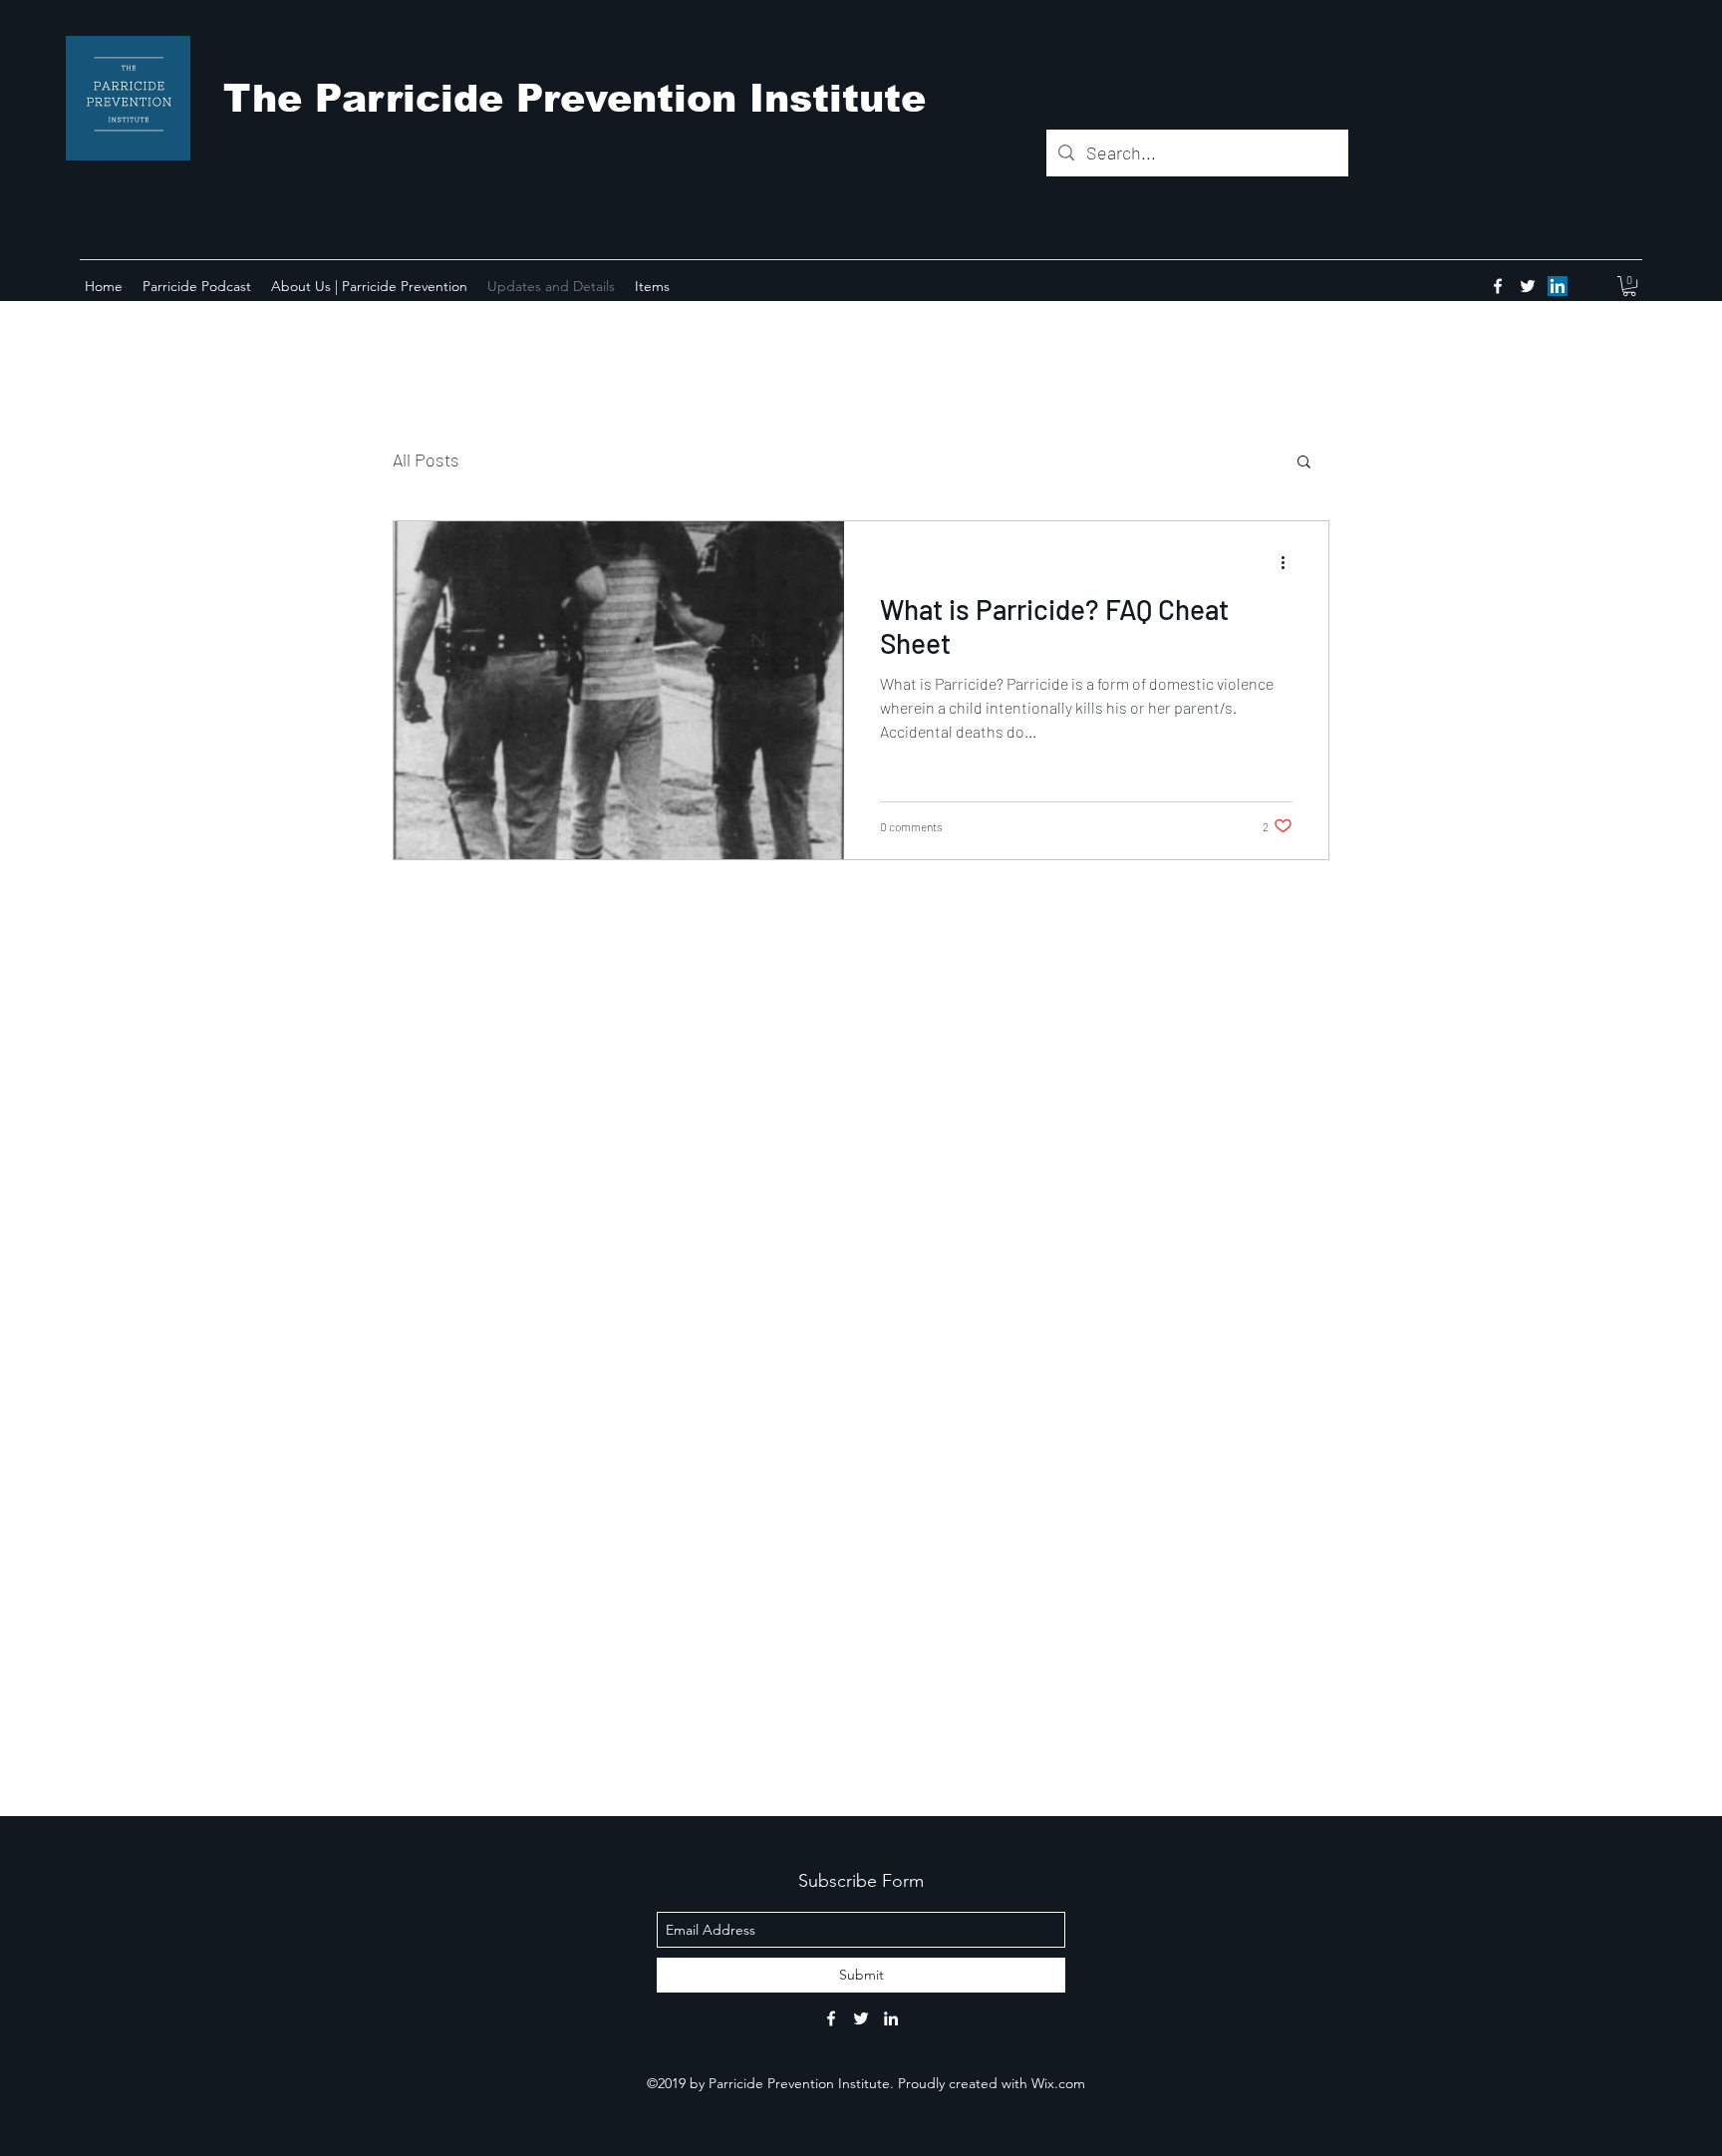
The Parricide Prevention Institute (574, 99)
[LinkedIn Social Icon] (1558, 286)
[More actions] (1290, 562)
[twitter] (1528, 286)
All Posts (426, 460)
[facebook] (1498, 286)
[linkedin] (891, 2018)
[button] (1629, 286)
